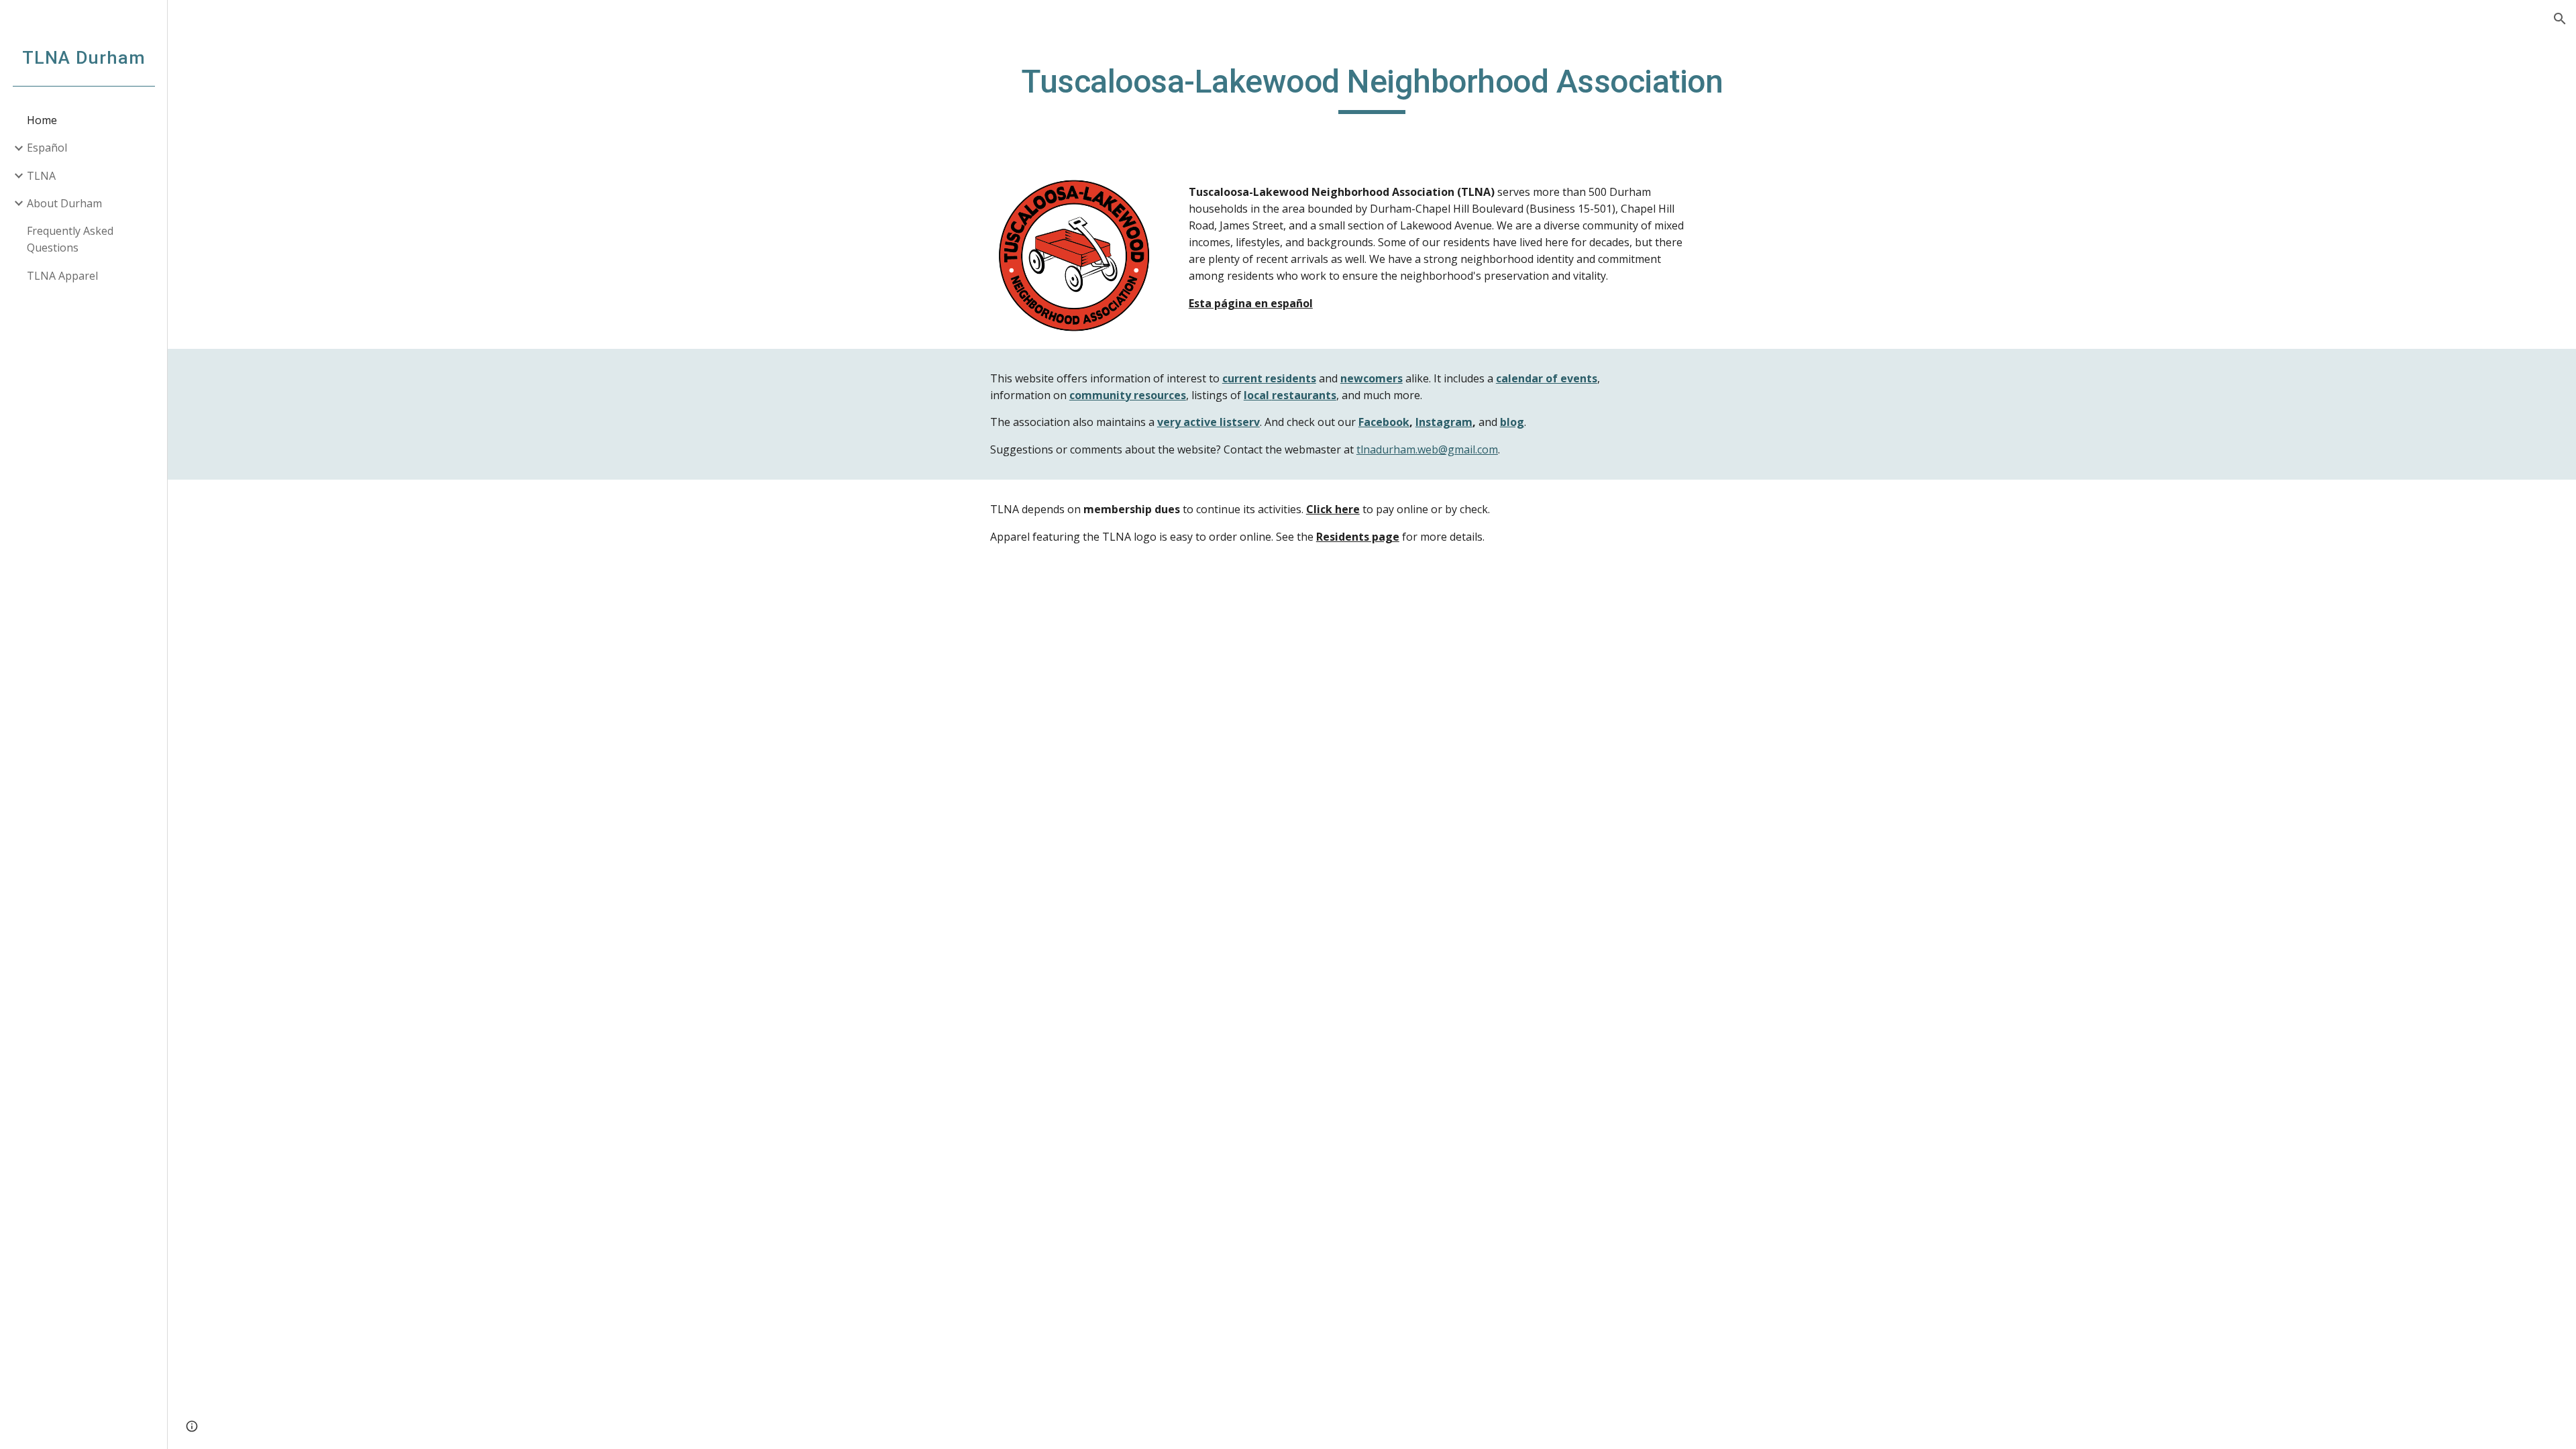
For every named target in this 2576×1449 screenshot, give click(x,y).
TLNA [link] (41, 176)
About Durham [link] (64, 203)
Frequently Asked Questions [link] (70, 239)
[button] (2560, 19)
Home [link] (42, 120)
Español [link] (47, 148)
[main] (1372, 88)
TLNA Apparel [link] (62, 276)
